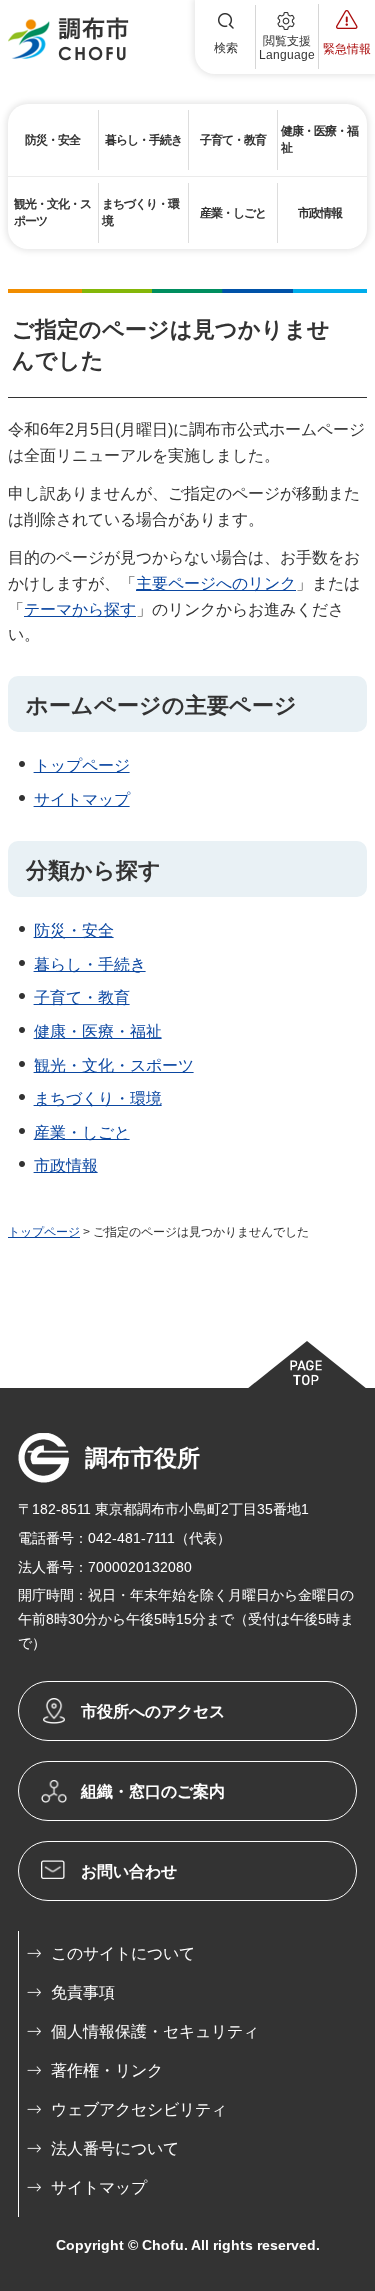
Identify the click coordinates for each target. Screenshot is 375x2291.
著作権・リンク (107, 2070)
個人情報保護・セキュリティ (155, 2031)
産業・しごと (82, 1132)
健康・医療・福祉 (98, 1031)
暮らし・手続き (90, 964)
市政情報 (66, 1165)
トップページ (82, 765)
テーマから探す (80, 609)
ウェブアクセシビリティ (139, 2109)
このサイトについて (123, 1953)
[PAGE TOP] (306, 1364)
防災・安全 (74, 930)
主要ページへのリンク (216, 583)
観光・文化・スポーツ (114, 1065)
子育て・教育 (82, 997)
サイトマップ (82, 799)
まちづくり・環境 (98, 1098)
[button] (226, 37)
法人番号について (115, 2148)
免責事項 (83, 1992)
